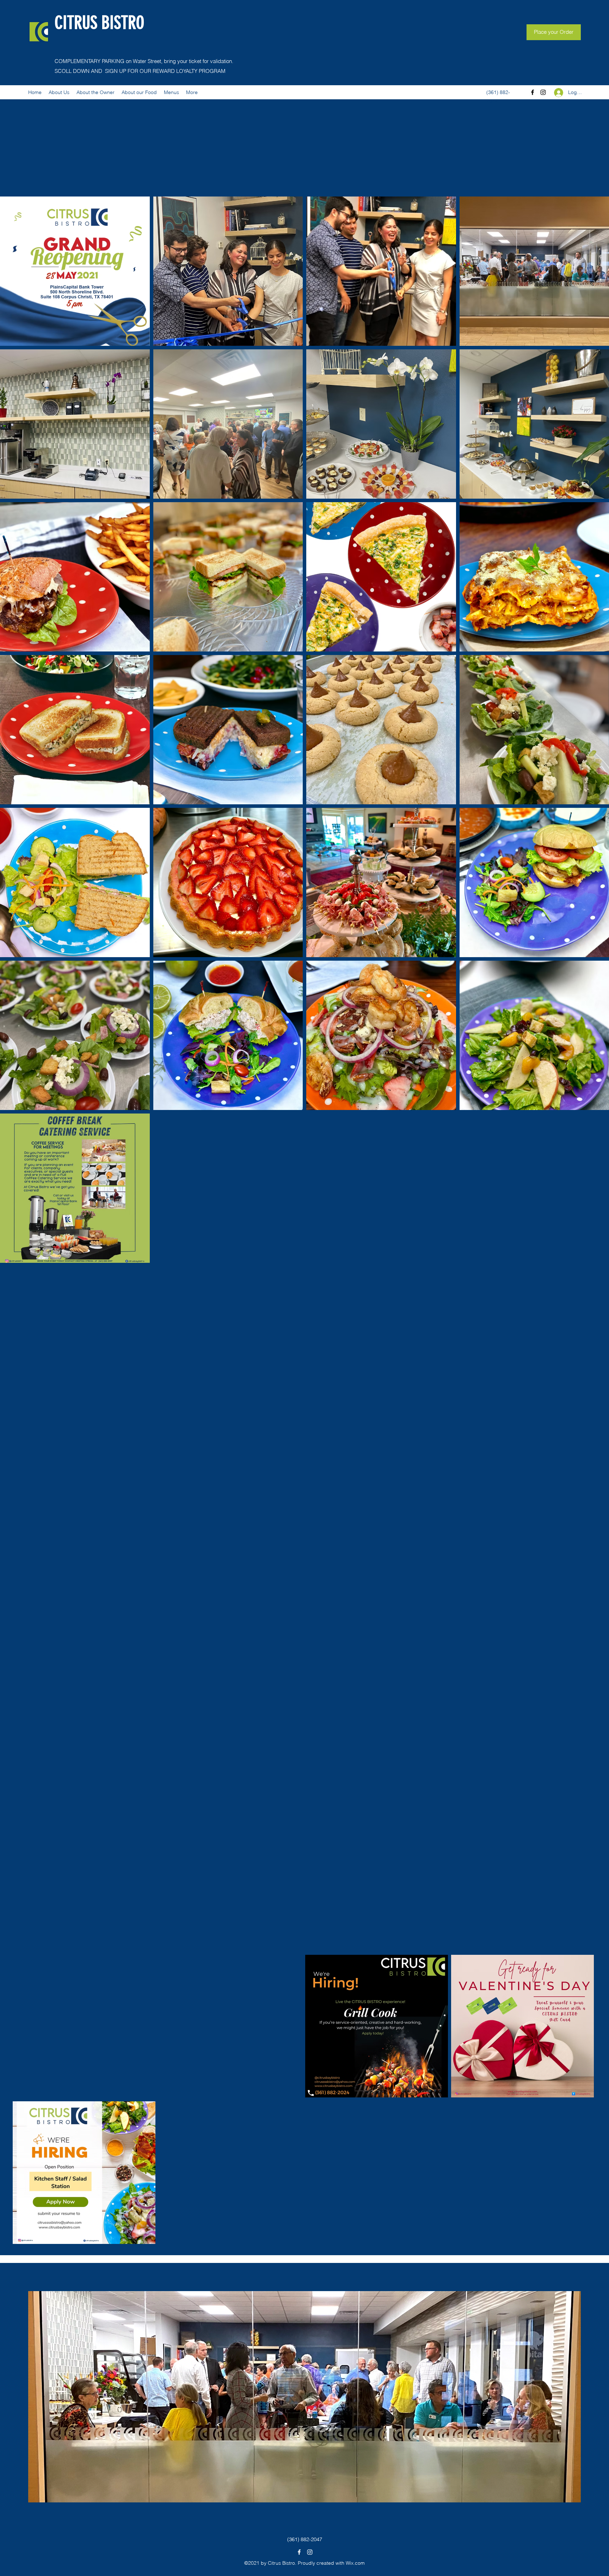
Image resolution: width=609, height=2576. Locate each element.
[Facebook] (533, 92)
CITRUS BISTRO (99, 23)
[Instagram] (543, 92)
